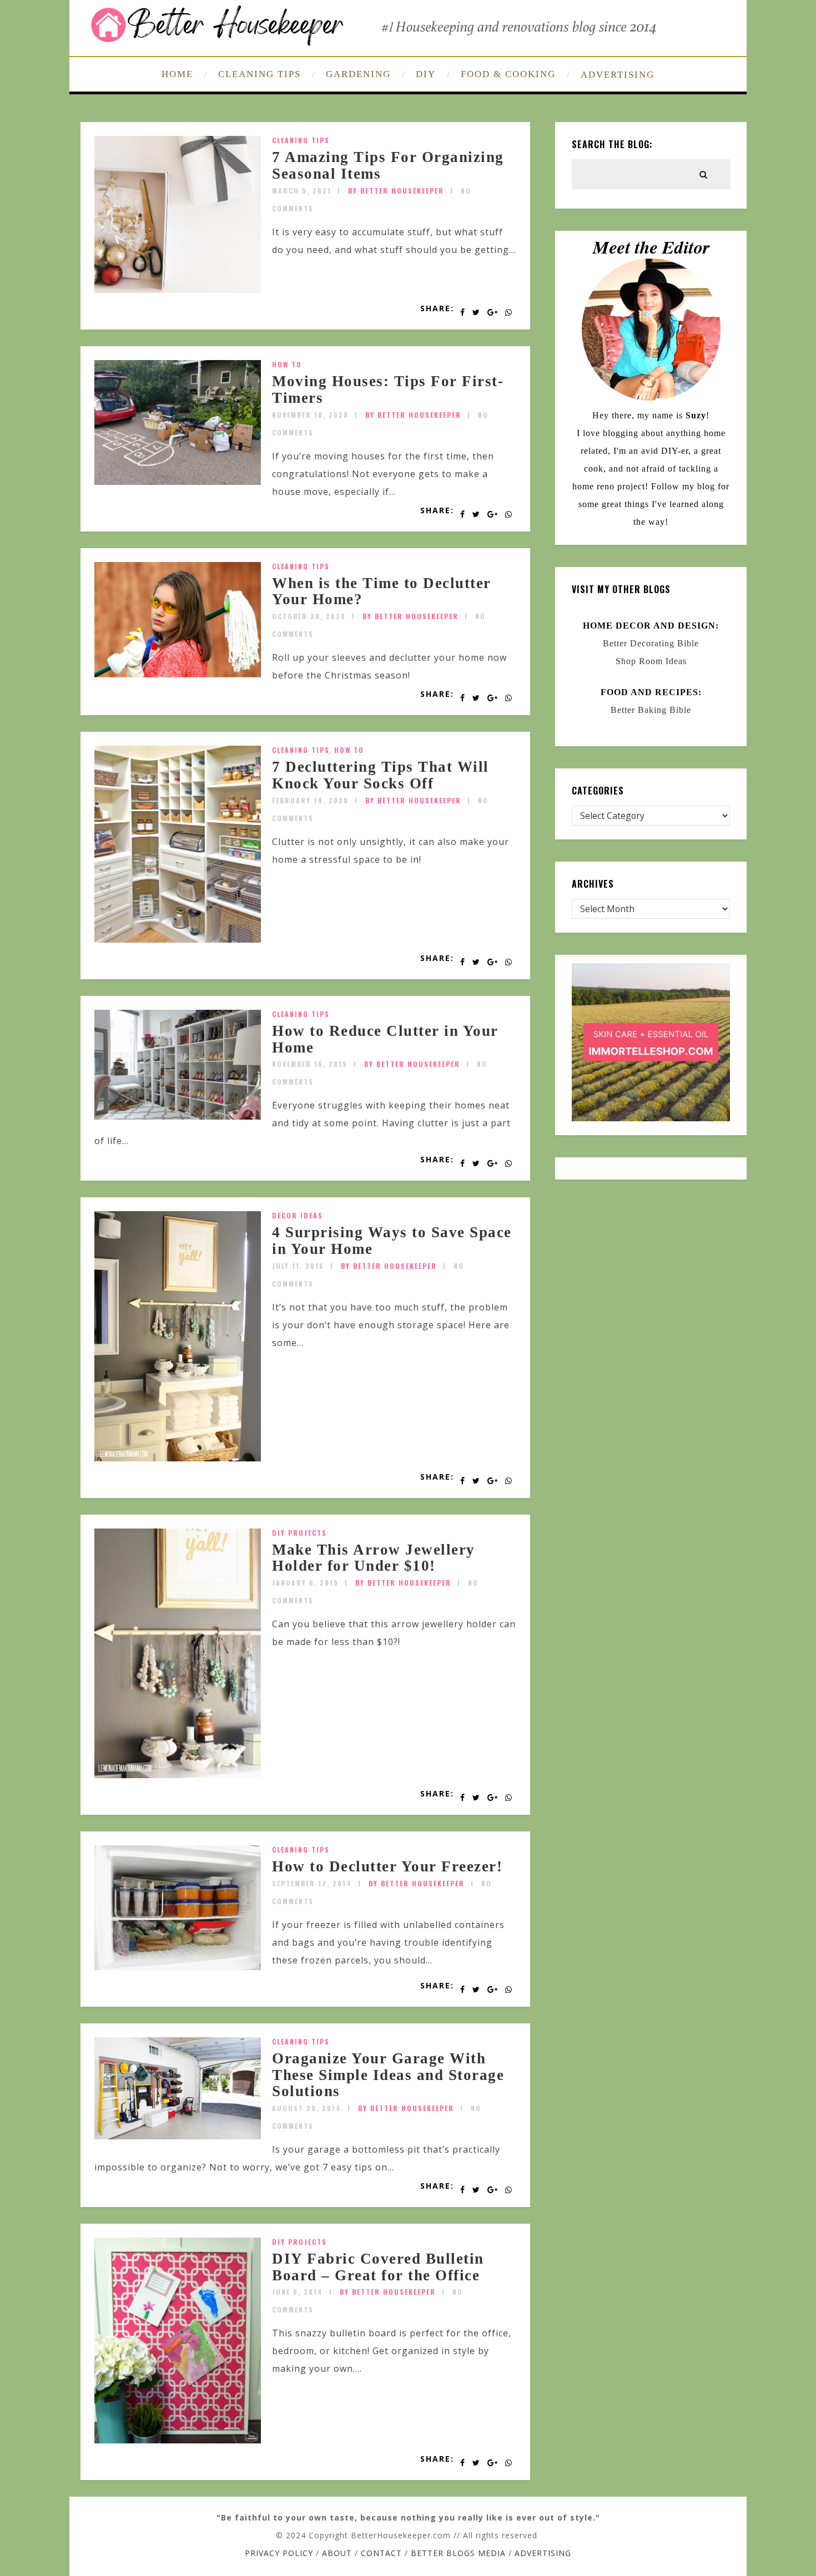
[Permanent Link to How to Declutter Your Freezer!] (178, 1967)
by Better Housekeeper (396, 191)
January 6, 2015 (305, 1583)
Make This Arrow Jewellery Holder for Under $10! (374, 1558)
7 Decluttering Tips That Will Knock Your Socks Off (381, 775)
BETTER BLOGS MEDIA (458, 2553)
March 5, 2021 (302, 191)
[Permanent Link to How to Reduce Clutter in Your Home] (178, 1116)
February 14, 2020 (310, 800)
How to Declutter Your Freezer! (387, 1866)
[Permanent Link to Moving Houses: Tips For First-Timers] (178, 482)
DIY (426, 74)
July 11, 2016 (298, 1266)
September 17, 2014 (312, 1883)
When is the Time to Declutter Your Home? (382, 591)
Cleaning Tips (301, 140)
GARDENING (358, 74)
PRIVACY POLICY (279, 2553)
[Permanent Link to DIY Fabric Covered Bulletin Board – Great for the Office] (178, 2440)
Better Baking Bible (651, 710)
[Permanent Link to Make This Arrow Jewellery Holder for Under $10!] (178, 1775)
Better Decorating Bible (651, 643)
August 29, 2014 (307, 2108)
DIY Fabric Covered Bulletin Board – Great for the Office (378, 2267)
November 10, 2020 (310, 415)
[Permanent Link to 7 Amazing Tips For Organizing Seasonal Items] (178, 290)
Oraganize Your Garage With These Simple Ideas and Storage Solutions (388, 2075)
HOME (177, 74)
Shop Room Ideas (651, 661)
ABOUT (337, 2553)
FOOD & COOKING (508, 74)
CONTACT (381, 2553)
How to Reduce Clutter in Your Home (385, 1039)
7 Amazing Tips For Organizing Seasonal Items (388, 165)
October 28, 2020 (309, 616)
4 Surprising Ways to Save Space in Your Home (392, 1241)
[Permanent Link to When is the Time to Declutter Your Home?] (178, 674)
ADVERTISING (618, 75)
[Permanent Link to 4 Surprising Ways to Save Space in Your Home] (178, 1458)
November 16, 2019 (310, 1064)
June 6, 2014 (298, 2292)
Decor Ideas (298, 1215)
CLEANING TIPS (260, 74)
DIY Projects (299, 1533)
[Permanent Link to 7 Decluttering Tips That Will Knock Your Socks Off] (178, 939)
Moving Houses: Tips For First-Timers (388, 389)
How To (287, 364)
